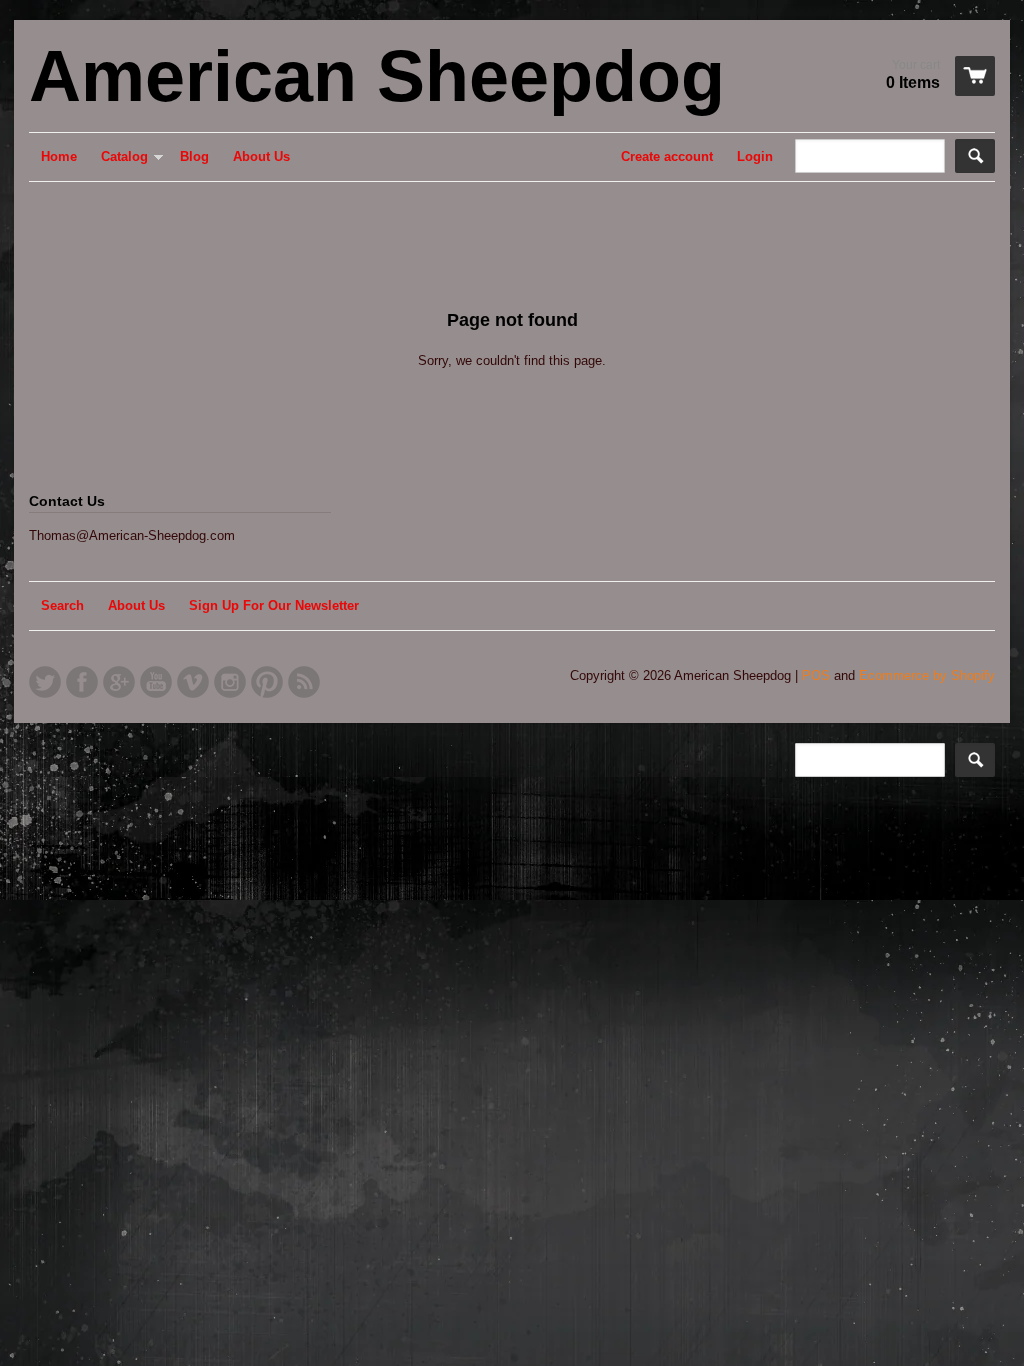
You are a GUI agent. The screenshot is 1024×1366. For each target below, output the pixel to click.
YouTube (156, 682)
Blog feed (304, 682)
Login (755, 156)
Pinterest (267, 682)
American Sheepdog (377, 76)
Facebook (82, 682)
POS (816, 675)
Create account (667, 156)
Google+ (119, 682)
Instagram (230, 682)
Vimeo (193, 682)
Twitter (45, 682)
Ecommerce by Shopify (927, 675)
